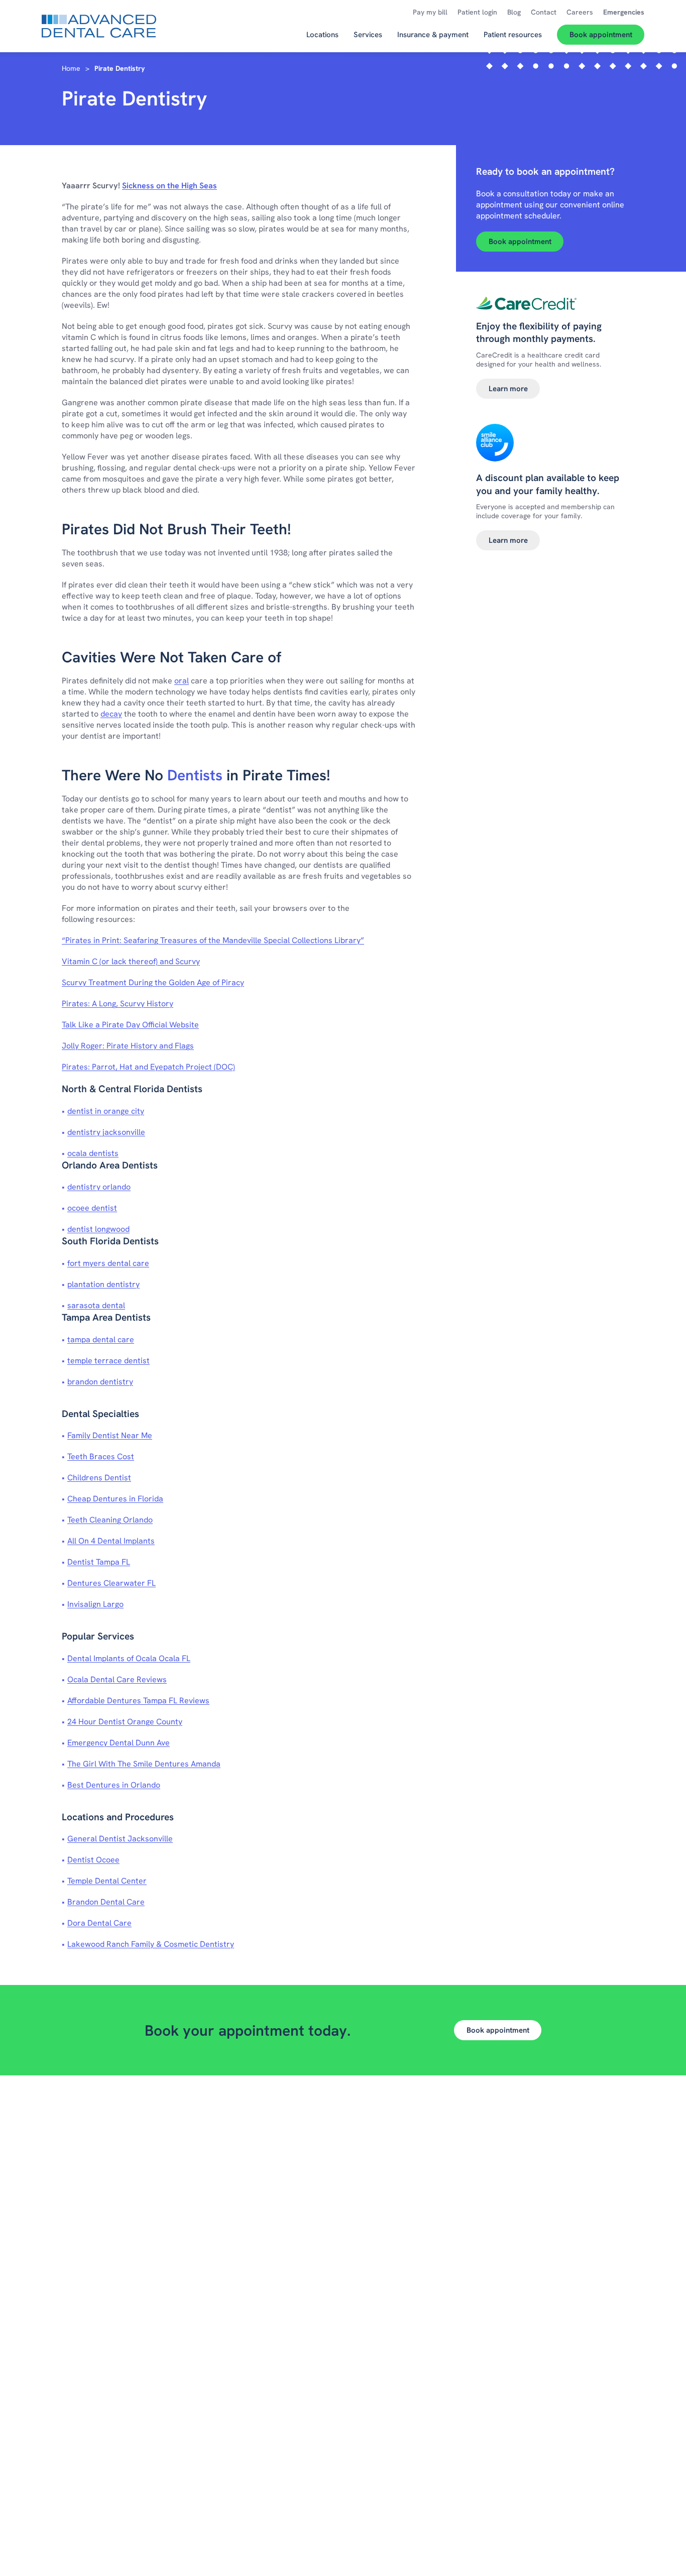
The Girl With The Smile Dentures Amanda (144, 1764)
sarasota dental (96, 1305)
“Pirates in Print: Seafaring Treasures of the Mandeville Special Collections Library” (213, 940)
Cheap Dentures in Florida (115, 1499)
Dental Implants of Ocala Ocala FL (129, 1658)
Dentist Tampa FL (99, 1562)
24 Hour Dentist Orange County (125, 1722)
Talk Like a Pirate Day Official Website (130, 1025)
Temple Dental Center (107, 1881)
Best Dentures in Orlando (114, 1785)
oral (182, 681)
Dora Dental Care (99, 1923)
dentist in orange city (106, 1111)
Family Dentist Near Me (110, 1435)
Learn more (508, 389)
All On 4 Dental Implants (111, 1541)
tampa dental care (101, 1339)
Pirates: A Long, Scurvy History (118, 1004)
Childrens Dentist (99, 1478)
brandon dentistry (100, 1382)
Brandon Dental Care (106, 1902)
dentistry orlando (99, 1187)
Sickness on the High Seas (169, 186)
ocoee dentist (92, 1208)
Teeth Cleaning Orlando (110, 1520)
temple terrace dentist (108, 1361)
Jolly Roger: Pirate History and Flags (128, 1046)
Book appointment (520, 242)
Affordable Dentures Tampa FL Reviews (138, 1701)
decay (111, 714)
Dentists (195, 775)
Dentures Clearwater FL (111, 1583)
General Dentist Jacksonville (120, 1839)
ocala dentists (93, 1153)
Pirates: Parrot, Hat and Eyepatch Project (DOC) (148, 1067)
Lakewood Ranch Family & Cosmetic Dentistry (151, 1944)
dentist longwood (98, 1229)
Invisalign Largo (95, 1604)
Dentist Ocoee (93, 1860)
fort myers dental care (108, 1263)
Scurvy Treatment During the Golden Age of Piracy (153, 982)
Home (71, 68)
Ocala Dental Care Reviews (117, 1679)
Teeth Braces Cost (101, 1456)
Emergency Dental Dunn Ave (119, 1743)
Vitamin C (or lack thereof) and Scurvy (131, 961)
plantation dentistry (103, 1284)
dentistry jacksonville (106, 1132)
